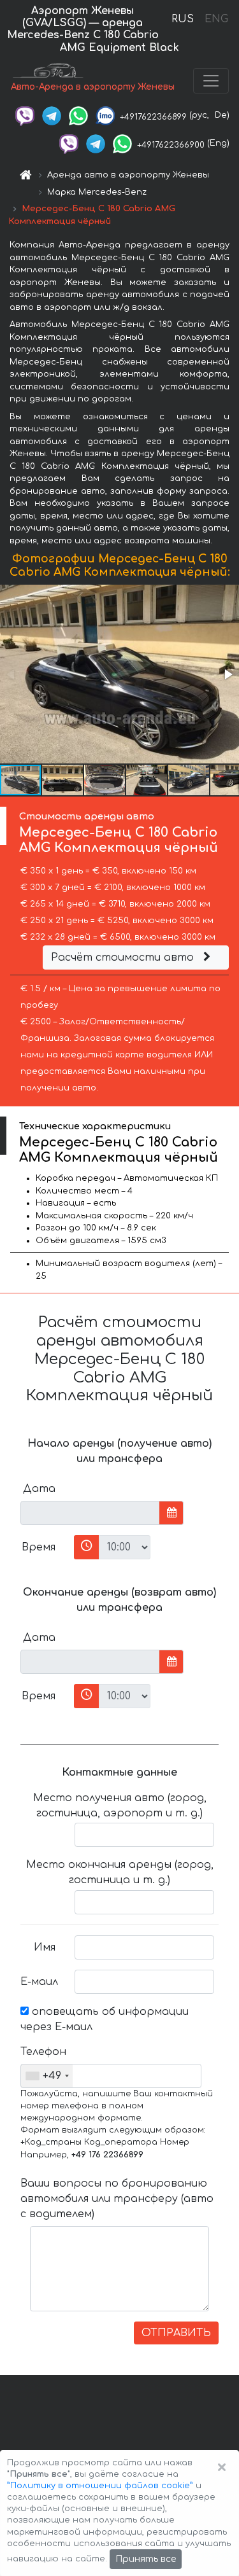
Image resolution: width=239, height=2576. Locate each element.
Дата (39, 1489)
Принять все (146, 2559)
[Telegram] (52, 115)
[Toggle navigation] (211, 81)
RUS (183, 19)
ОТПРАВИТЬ (176, 2333)
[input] (90, 1513)
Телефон (43, 2052)
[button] (228, 674)
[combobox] (47, 2076)
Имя (45, 1947)
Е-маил (39, 1982)
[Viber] (25, 115)
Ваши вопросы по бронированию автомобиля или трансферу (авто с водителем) (117, 2199)
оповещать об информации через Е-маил (105, 2019)
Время (39, 1547)
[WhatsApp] (78, 115)
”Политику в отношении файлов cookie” (100, 2486)
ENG (216, 19)
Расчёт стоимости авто (124, 957)
